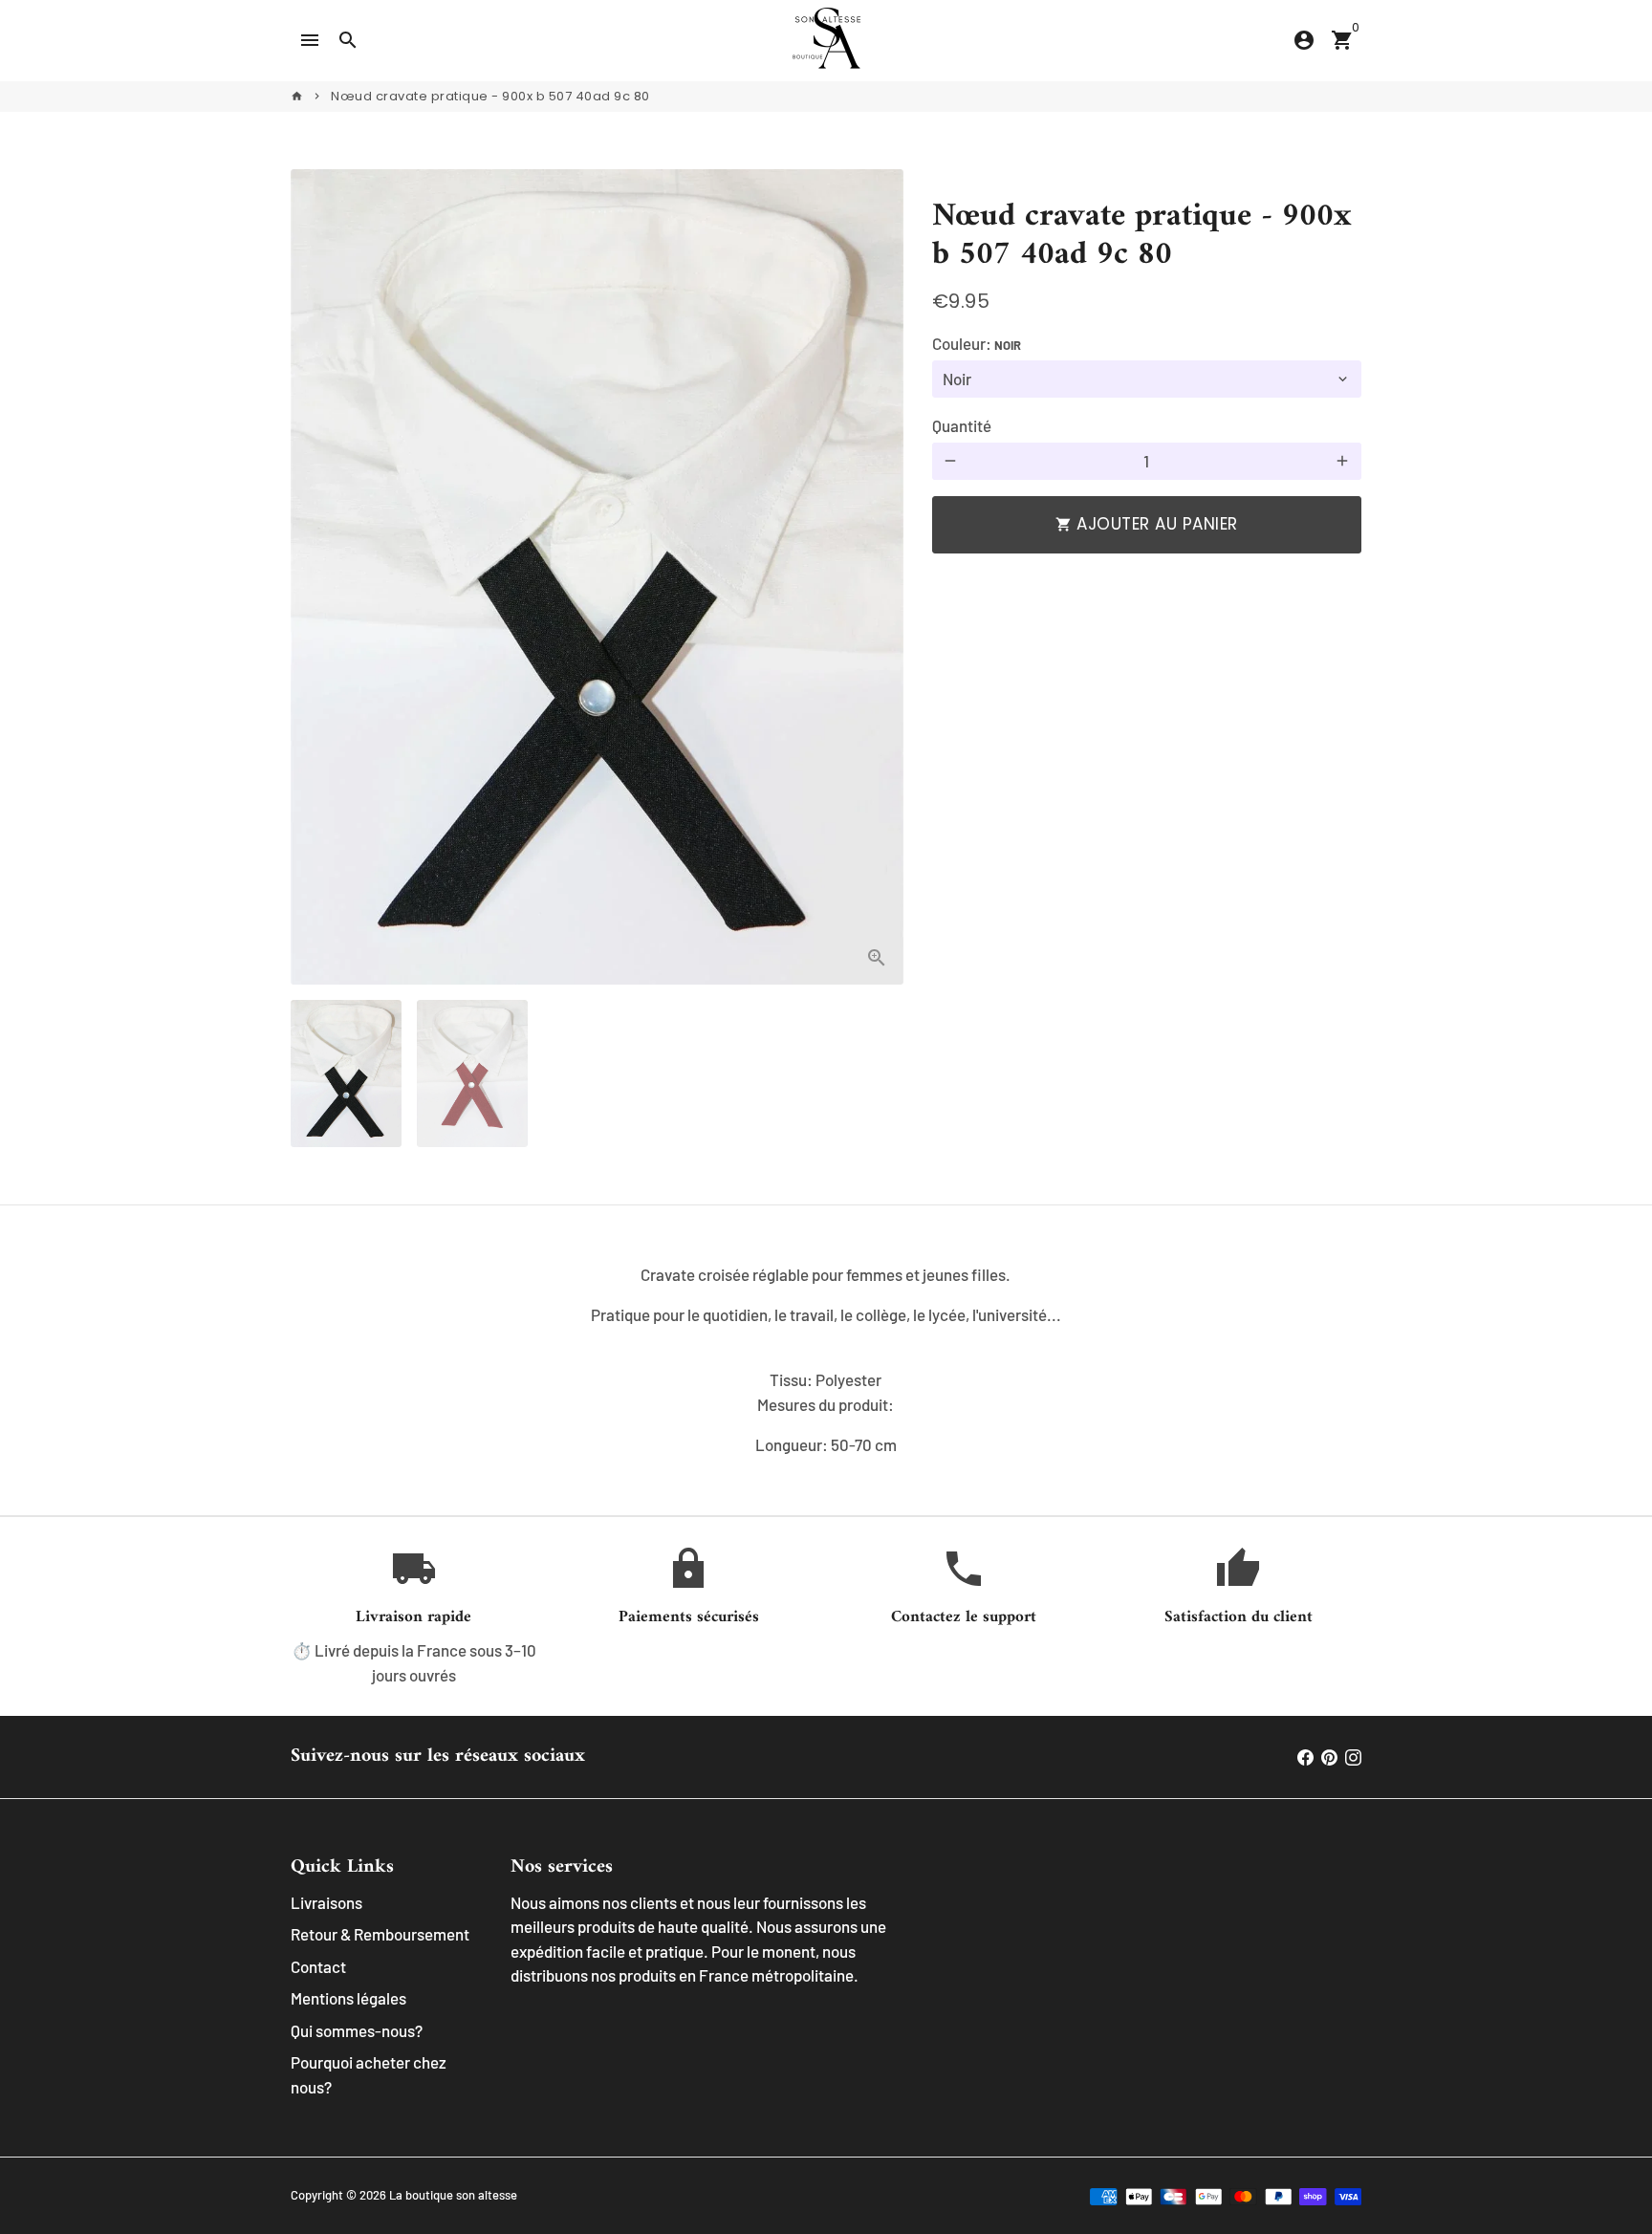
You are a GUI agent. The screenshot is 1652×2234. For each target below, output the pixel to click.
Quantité (962, 425)
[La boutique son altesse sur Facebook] (1305, 1756)
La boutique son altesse (453, 2195)
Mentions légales (348, 1998)
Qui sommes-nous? (357, 2030)
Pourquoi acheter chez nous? (369, 2074)
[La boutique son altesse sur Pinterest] (1329, 1756)
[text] (826, 1356)
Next (877, 577)
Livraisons (326, 1902)
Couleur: (977, 343)
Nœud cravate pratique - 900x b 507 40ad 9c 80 (490, 96)
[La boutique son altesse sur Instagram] (1353, 1756)
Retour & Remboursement (380, 1934)
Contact (318, 1966)
